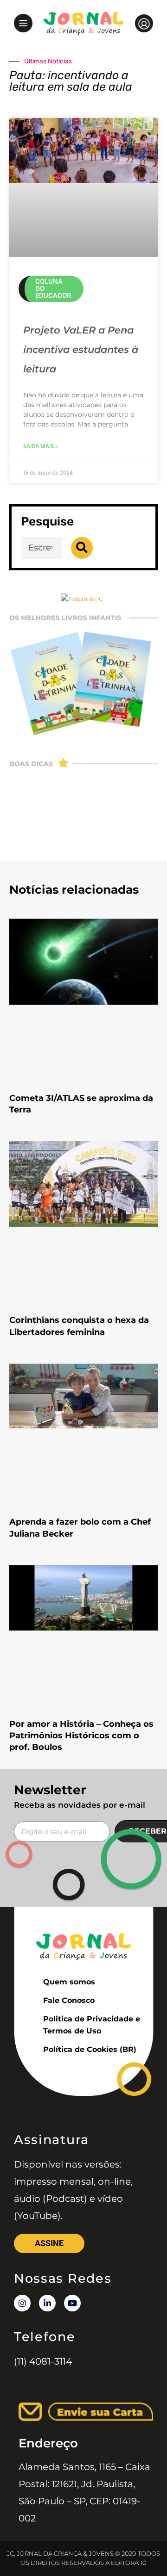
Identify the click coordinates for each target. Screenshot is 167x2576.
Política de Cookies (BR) (90, 2049)
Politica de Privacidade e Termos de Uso (92, 2025)
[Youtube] (72, 2303)
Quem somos (69, 1982)
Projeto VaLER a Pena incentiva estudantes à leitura (81, 349)
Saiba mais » (41, 446)
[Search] (82, 548)
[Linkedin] (47, 2303)
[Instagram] (22, 2303)
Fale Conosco (69, 2000)
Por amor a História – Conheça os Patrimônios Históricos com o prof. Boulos (81, 1736)
